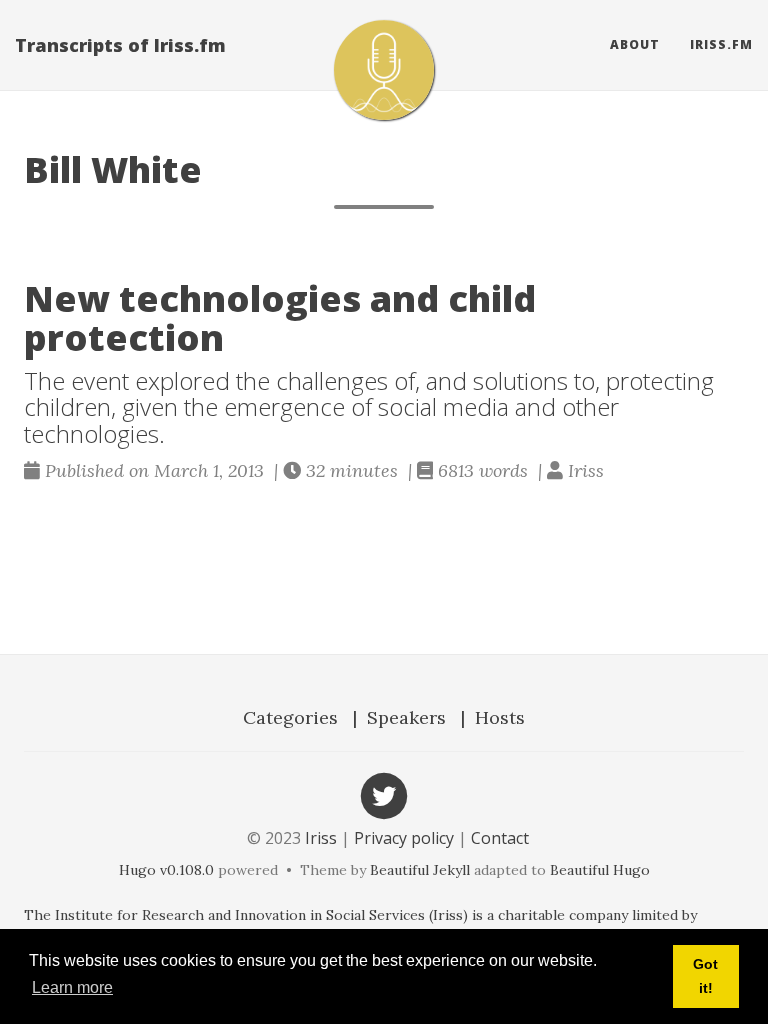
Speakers (406, 717)
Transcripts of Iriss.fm (120, 45)
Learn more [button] (72, 987)
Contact (500, 838)
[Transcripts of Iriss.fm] (384, 70)
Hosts (500, 717)
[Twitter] (384, 794)
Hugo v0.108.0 (166, 870)
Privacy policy (404, 838)
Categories (290, 717)
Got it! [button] (705, 976)
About (635, 44)
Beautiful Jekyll (420, 870)
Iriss (321, 838)
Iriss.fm (721, 44)
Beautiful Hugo (600, 870)
